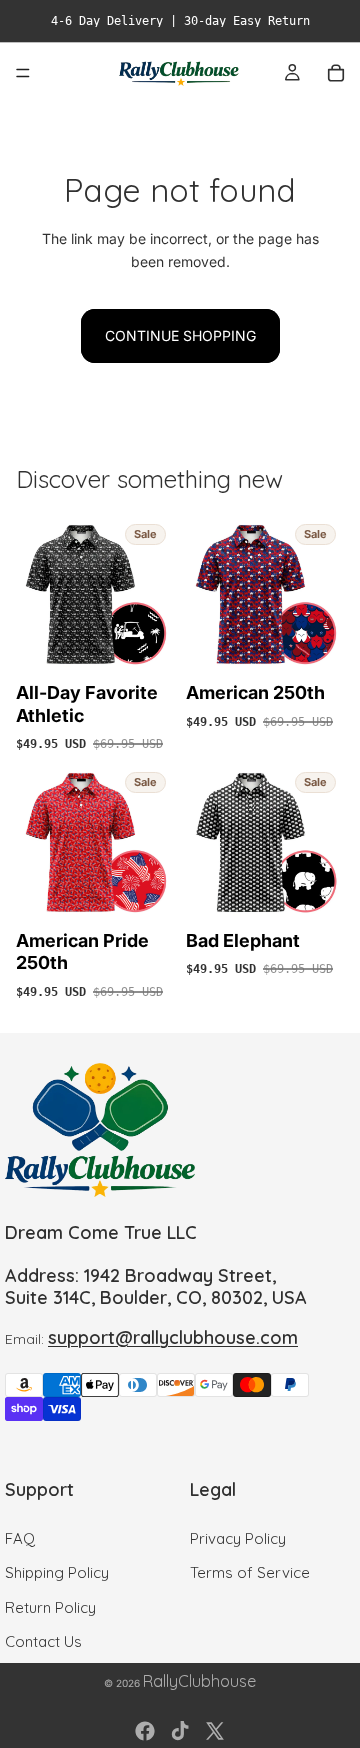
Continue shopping (180, 335)
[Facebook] (145, 1731)
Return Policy (50, 1606)
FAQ (20, 1537)
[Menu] (23, 73)
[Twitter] (215, 1731)
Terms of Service (250, 1572)
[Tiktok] (180, 1731)
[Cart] (336, 73)
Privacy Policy (238, 1537)
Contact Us (43, 1641)
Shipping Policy (57, 1572)
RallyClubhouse (199, 1681)
